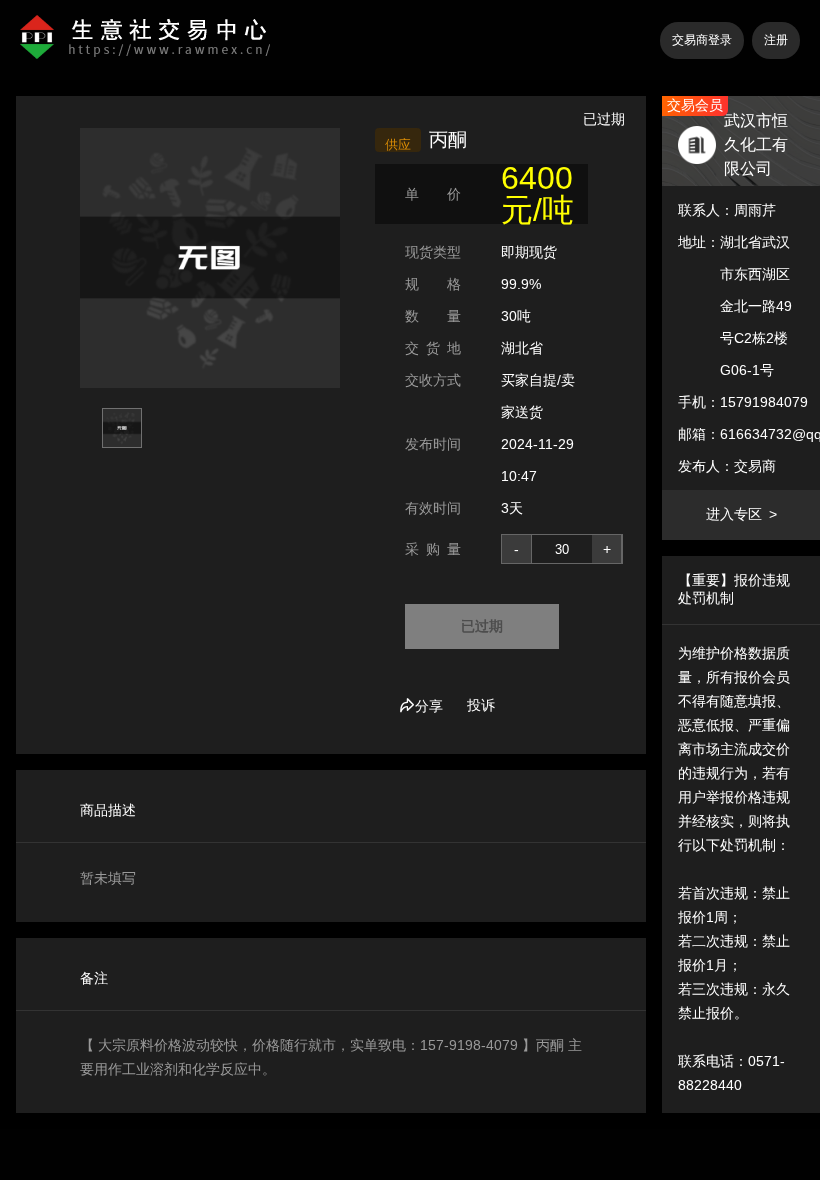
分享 (429, 706)
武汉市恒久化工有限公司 (756, 144)
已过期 (482, 626)
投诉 (481, 705)
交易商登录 (702, 40)
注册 (776, 40)
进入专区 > (741, 514)
